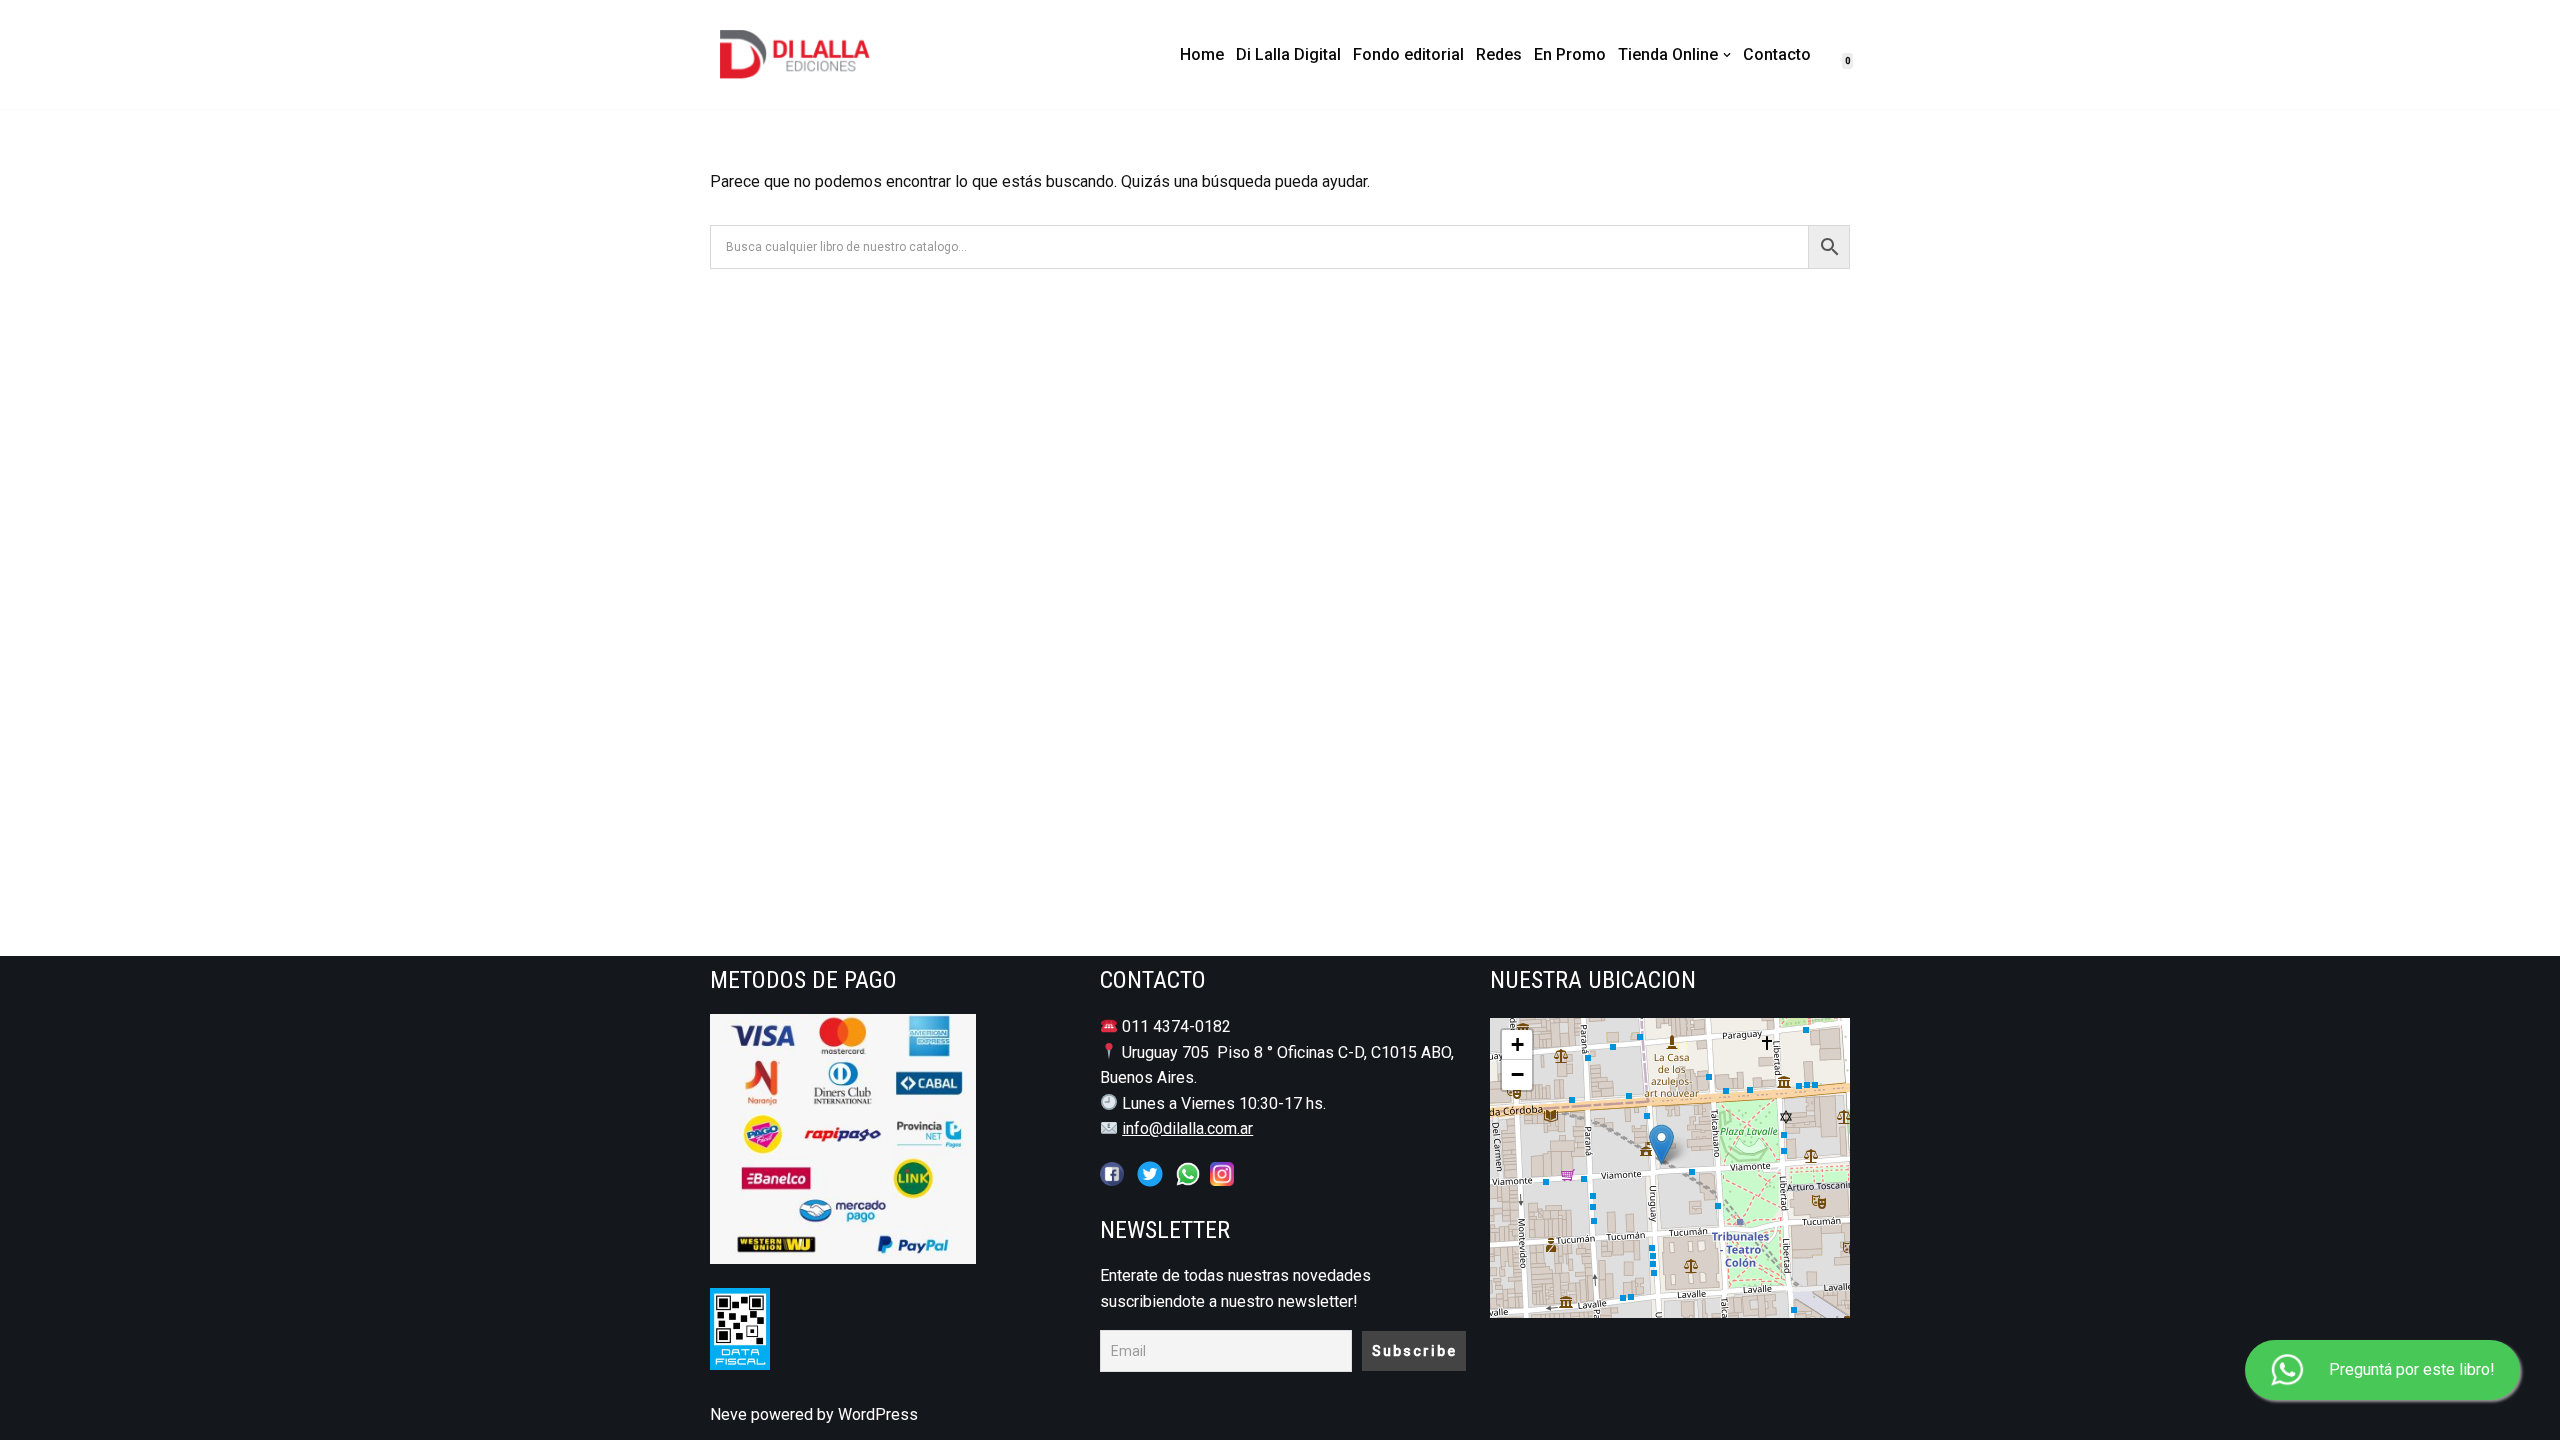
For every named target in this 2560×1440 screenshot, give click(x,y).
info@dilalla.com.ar (1187, 1128)
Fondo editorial (1408, 54)
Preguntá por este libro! (2412, 1369)
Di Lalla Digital (1288, 54)
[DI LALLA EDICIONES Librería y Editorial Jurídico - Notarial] (811, 54)
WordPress (878, 1414)
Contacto (1777, 54)
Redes (1499, 54)
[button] (1727, 55)
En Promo (1570, 54)
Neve (728, 1414)
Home (1202, 54)
